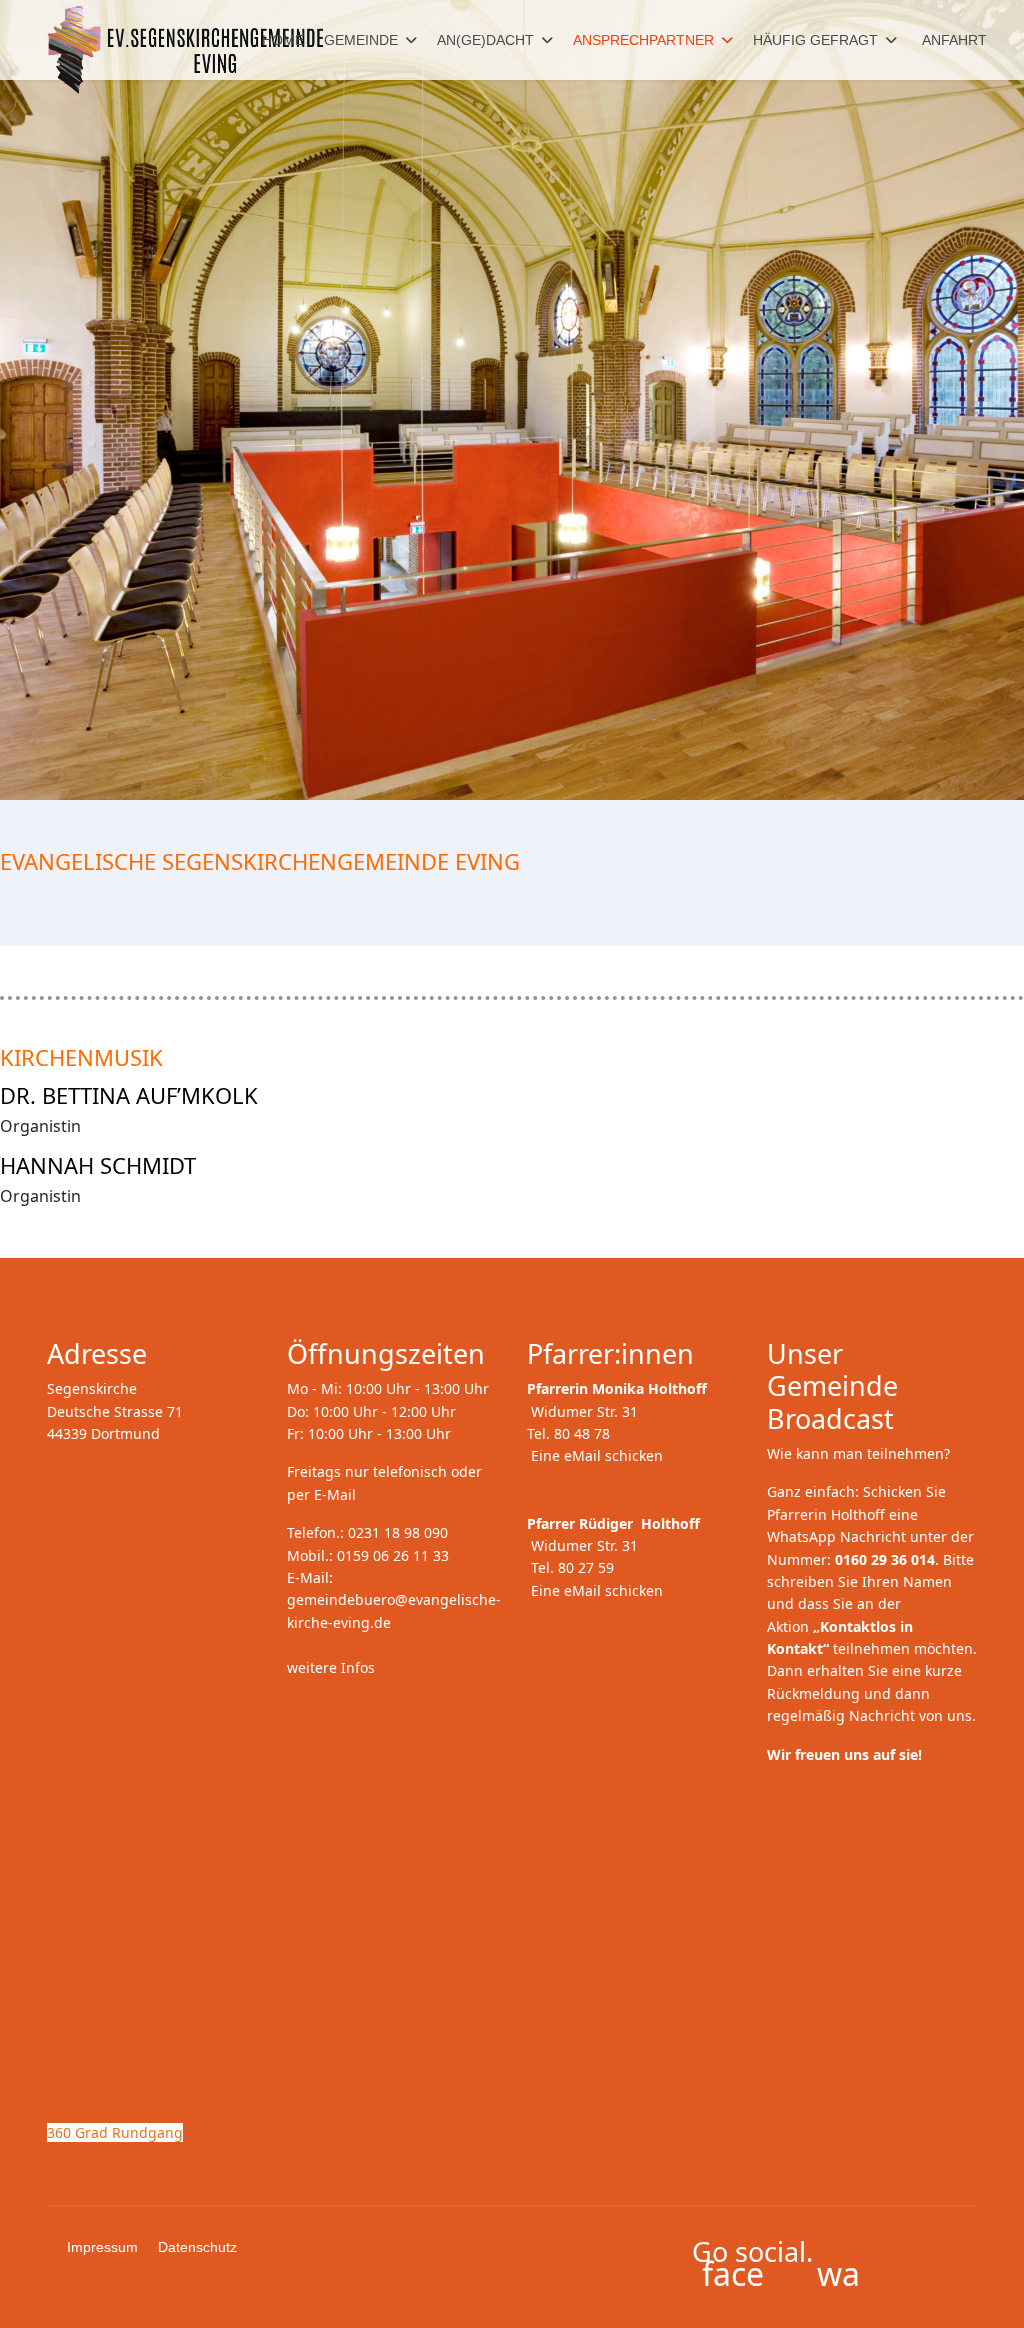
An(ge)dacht (485, 40)
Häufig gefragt (815, 40)
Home (283, 40)
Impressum (102, 2247)
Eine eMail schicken (597, 1455)
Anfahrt (954, 40)
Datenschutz (197, 2247)
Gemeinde (361, 40)
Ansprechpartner (643, 40)
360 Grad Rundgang (115, 2132)
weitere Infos (331, 1667)
